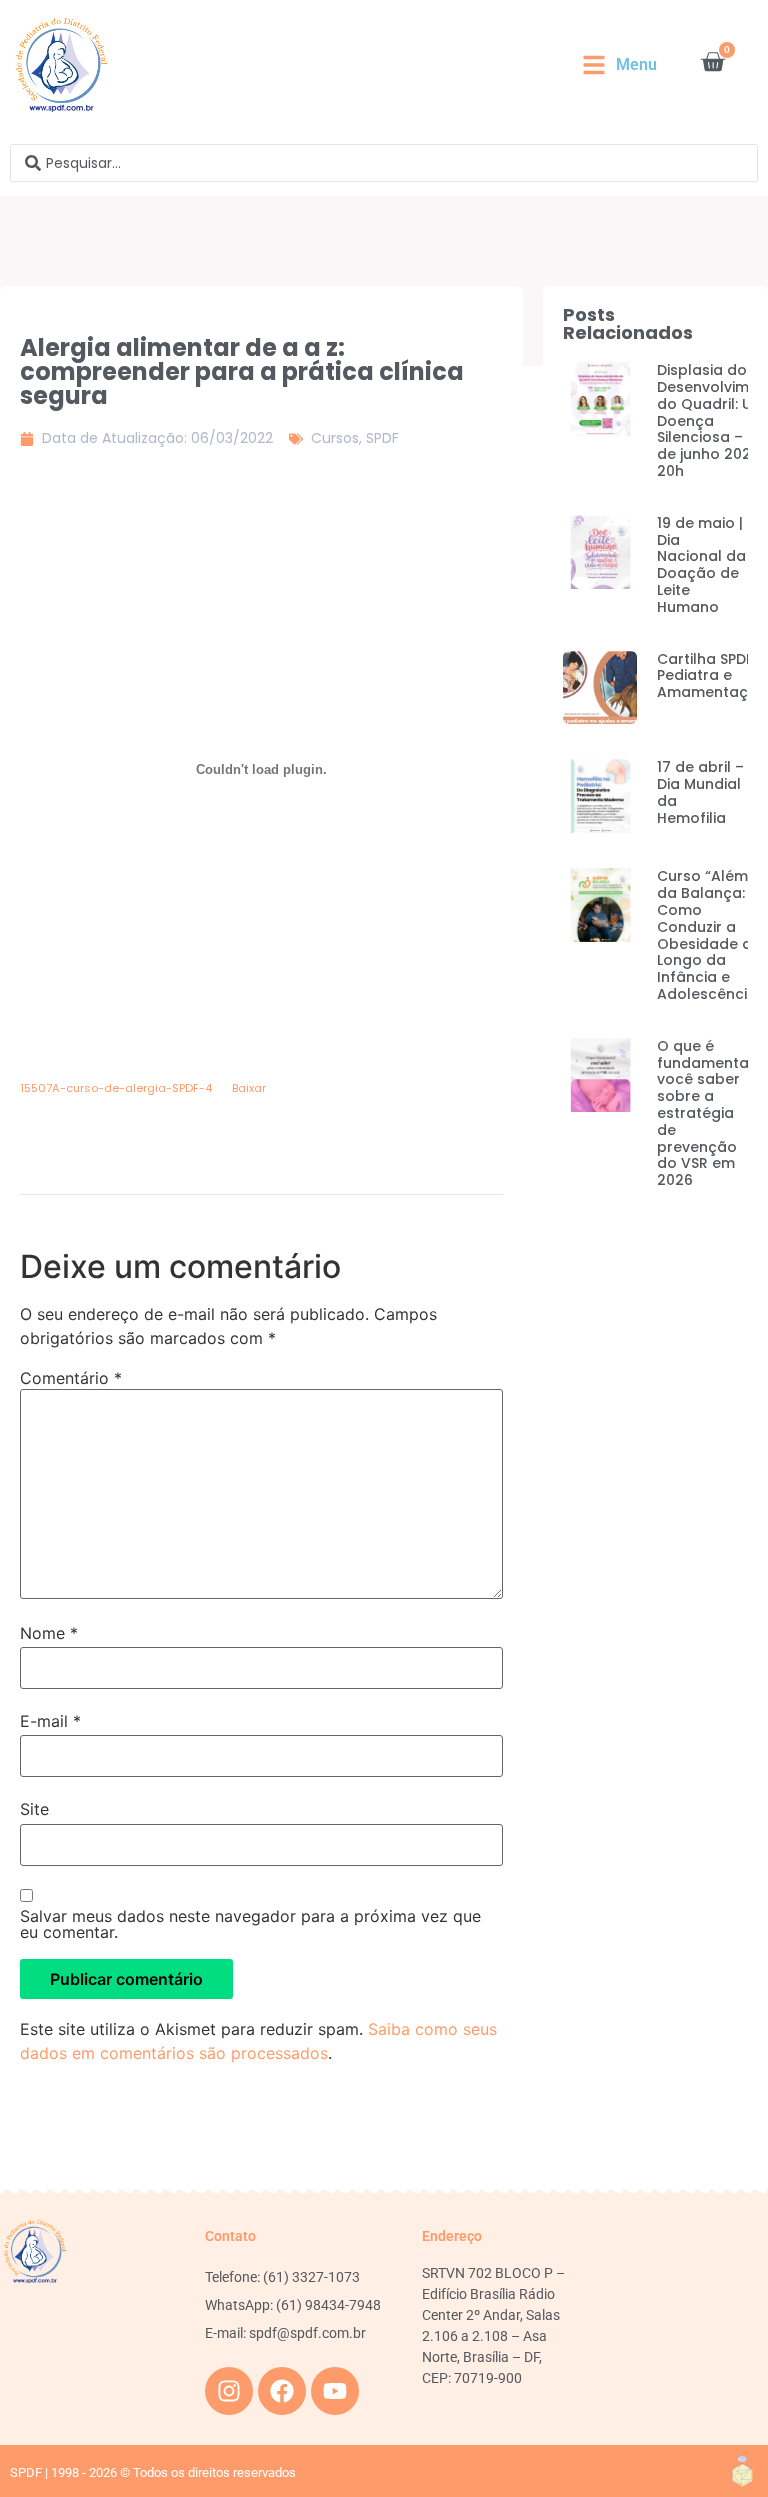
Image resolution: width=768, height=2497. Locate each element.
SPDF (382, 438)
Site (34, 1809)
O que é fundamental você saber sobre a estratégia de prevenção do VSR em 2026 (705, 1113)
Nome (49, 1633)
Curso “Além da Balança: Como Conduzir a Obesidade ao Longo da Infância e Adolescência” (710, 935)
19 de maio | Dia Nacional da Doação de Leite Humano (701, 565)
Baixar (249, 1088)
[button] (619, 65)
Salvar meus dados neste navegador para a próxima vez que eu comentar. (250, 1924)
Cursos (335, 438)
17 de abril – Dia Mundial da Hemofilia (700, 792)
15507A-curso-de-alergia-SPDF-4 (116, 1088)
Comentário (71, 1378)
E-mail (50, 1721)
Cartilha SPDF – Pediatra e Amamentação (712, 676)
